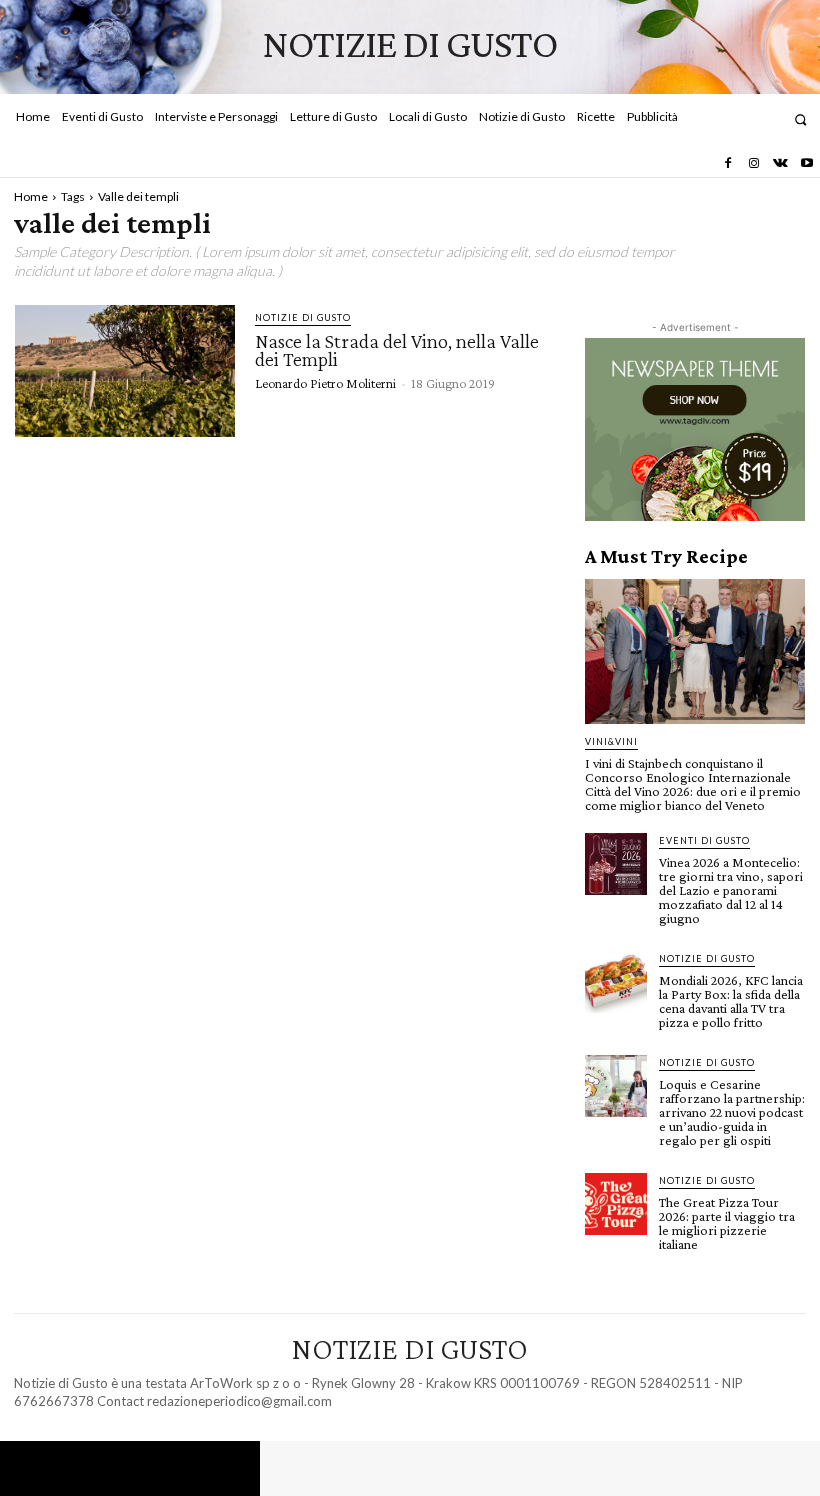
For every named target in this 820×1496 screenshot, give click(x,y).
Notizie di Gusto (303, 317)
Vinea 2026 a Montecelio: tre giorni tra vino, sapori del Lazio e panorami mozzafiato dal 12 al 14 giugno (731, 890)
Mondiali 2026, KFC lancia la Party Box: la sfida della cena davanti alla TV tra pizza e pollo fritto (731, 1001)
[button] (800, 119)
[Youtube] (807, 164)
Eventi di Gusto (704, 840)
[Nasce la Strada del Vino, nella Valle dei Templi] (125, 371)
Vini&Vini (611, 741)
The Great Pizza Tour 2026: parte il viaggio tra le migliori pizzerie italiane (727, 1223)
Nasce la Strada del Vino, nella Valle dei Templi (397, 350)
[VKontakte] (780, 164)
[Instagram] (754, 164)
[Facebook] (727, 164)
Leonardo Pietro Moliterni (325, 383)
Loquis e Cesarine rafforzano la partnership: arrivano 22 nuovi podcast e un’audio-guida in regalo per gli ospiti (732, 1112)
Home (31, 196)
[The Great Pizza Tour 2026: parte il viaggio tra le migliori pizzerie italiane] (616, 1204)
